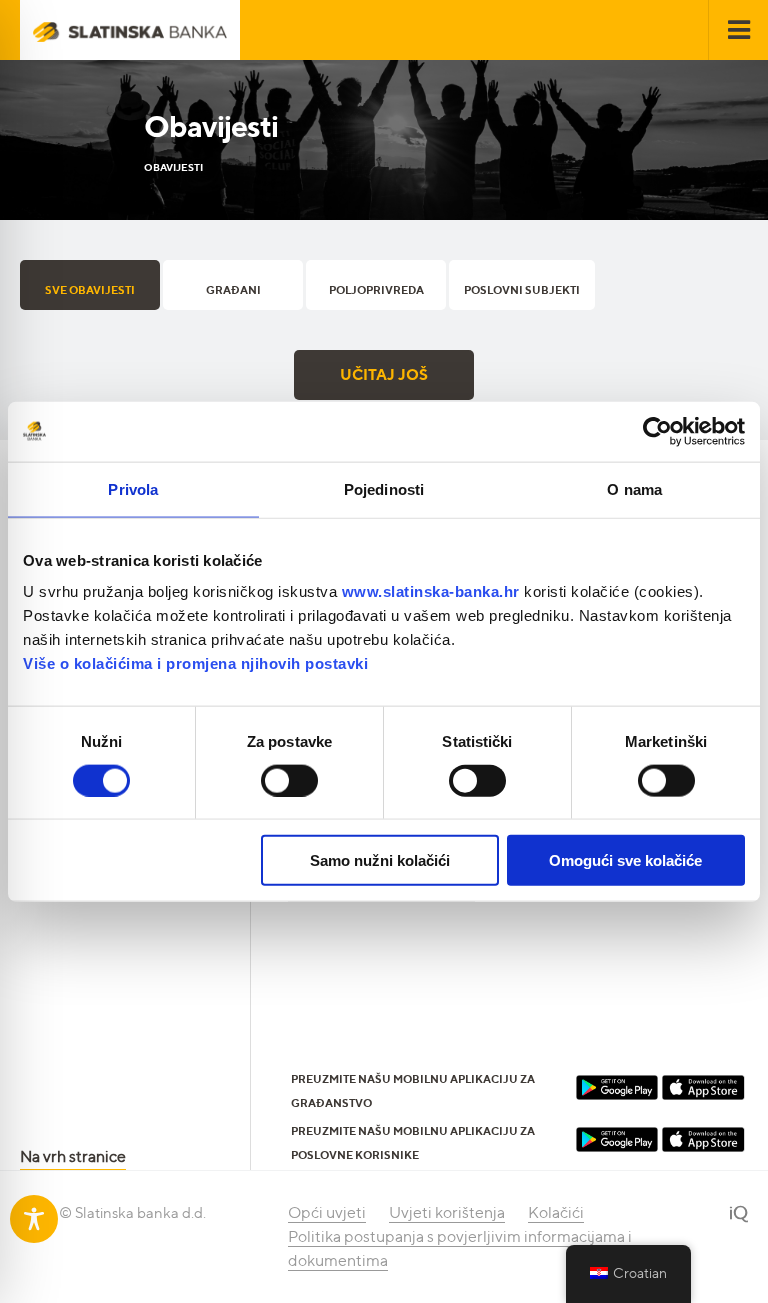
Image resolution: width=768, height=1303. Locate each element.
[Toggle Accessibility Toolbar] (34, 1219)
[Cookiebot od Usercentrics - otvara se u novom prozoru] (657, 431)
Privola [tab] (133, 488)
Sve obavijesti (90, 290)
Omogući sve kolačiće (625, 860)
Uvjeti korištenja (447, 1212)
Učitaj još (384, 375)
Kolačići (556, 1212)
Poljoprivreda (376, 290)
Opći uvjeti (327, 1212)
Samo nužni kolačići (380, 860)
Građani (233, 290)
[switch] (289, 780)
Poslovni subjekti (522, 290)
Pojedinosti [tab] (384, 488)
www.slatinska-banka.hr (431, 591)
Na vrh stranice (73, 1156)
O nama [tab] (634, 488)
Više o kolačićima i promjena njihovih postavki (195, 663)
